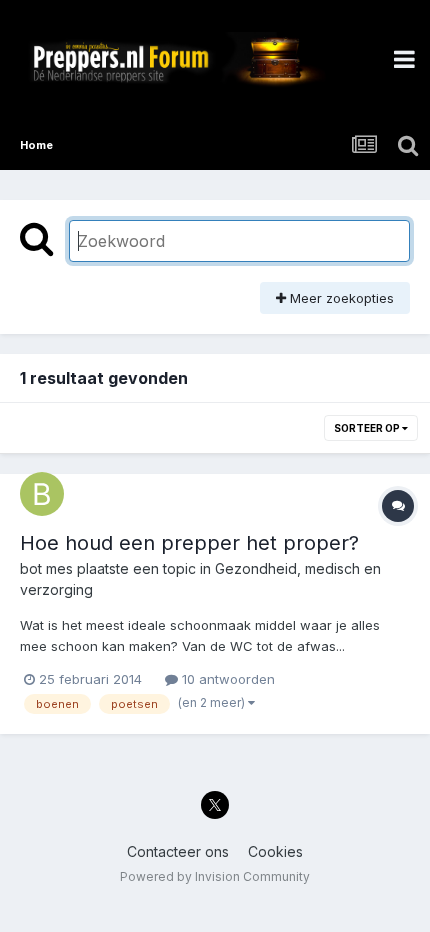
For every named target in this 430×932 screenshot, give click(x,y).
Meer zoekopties (340, 298)
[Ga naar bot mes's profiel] (42, 494)
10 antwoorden (226, 679)
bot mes (46, 568)
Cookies (275, 851)
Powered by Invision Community (215, 876)
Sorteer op (368, 428)
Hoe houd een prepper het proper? (189, 543)
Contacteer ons (178, 851)
